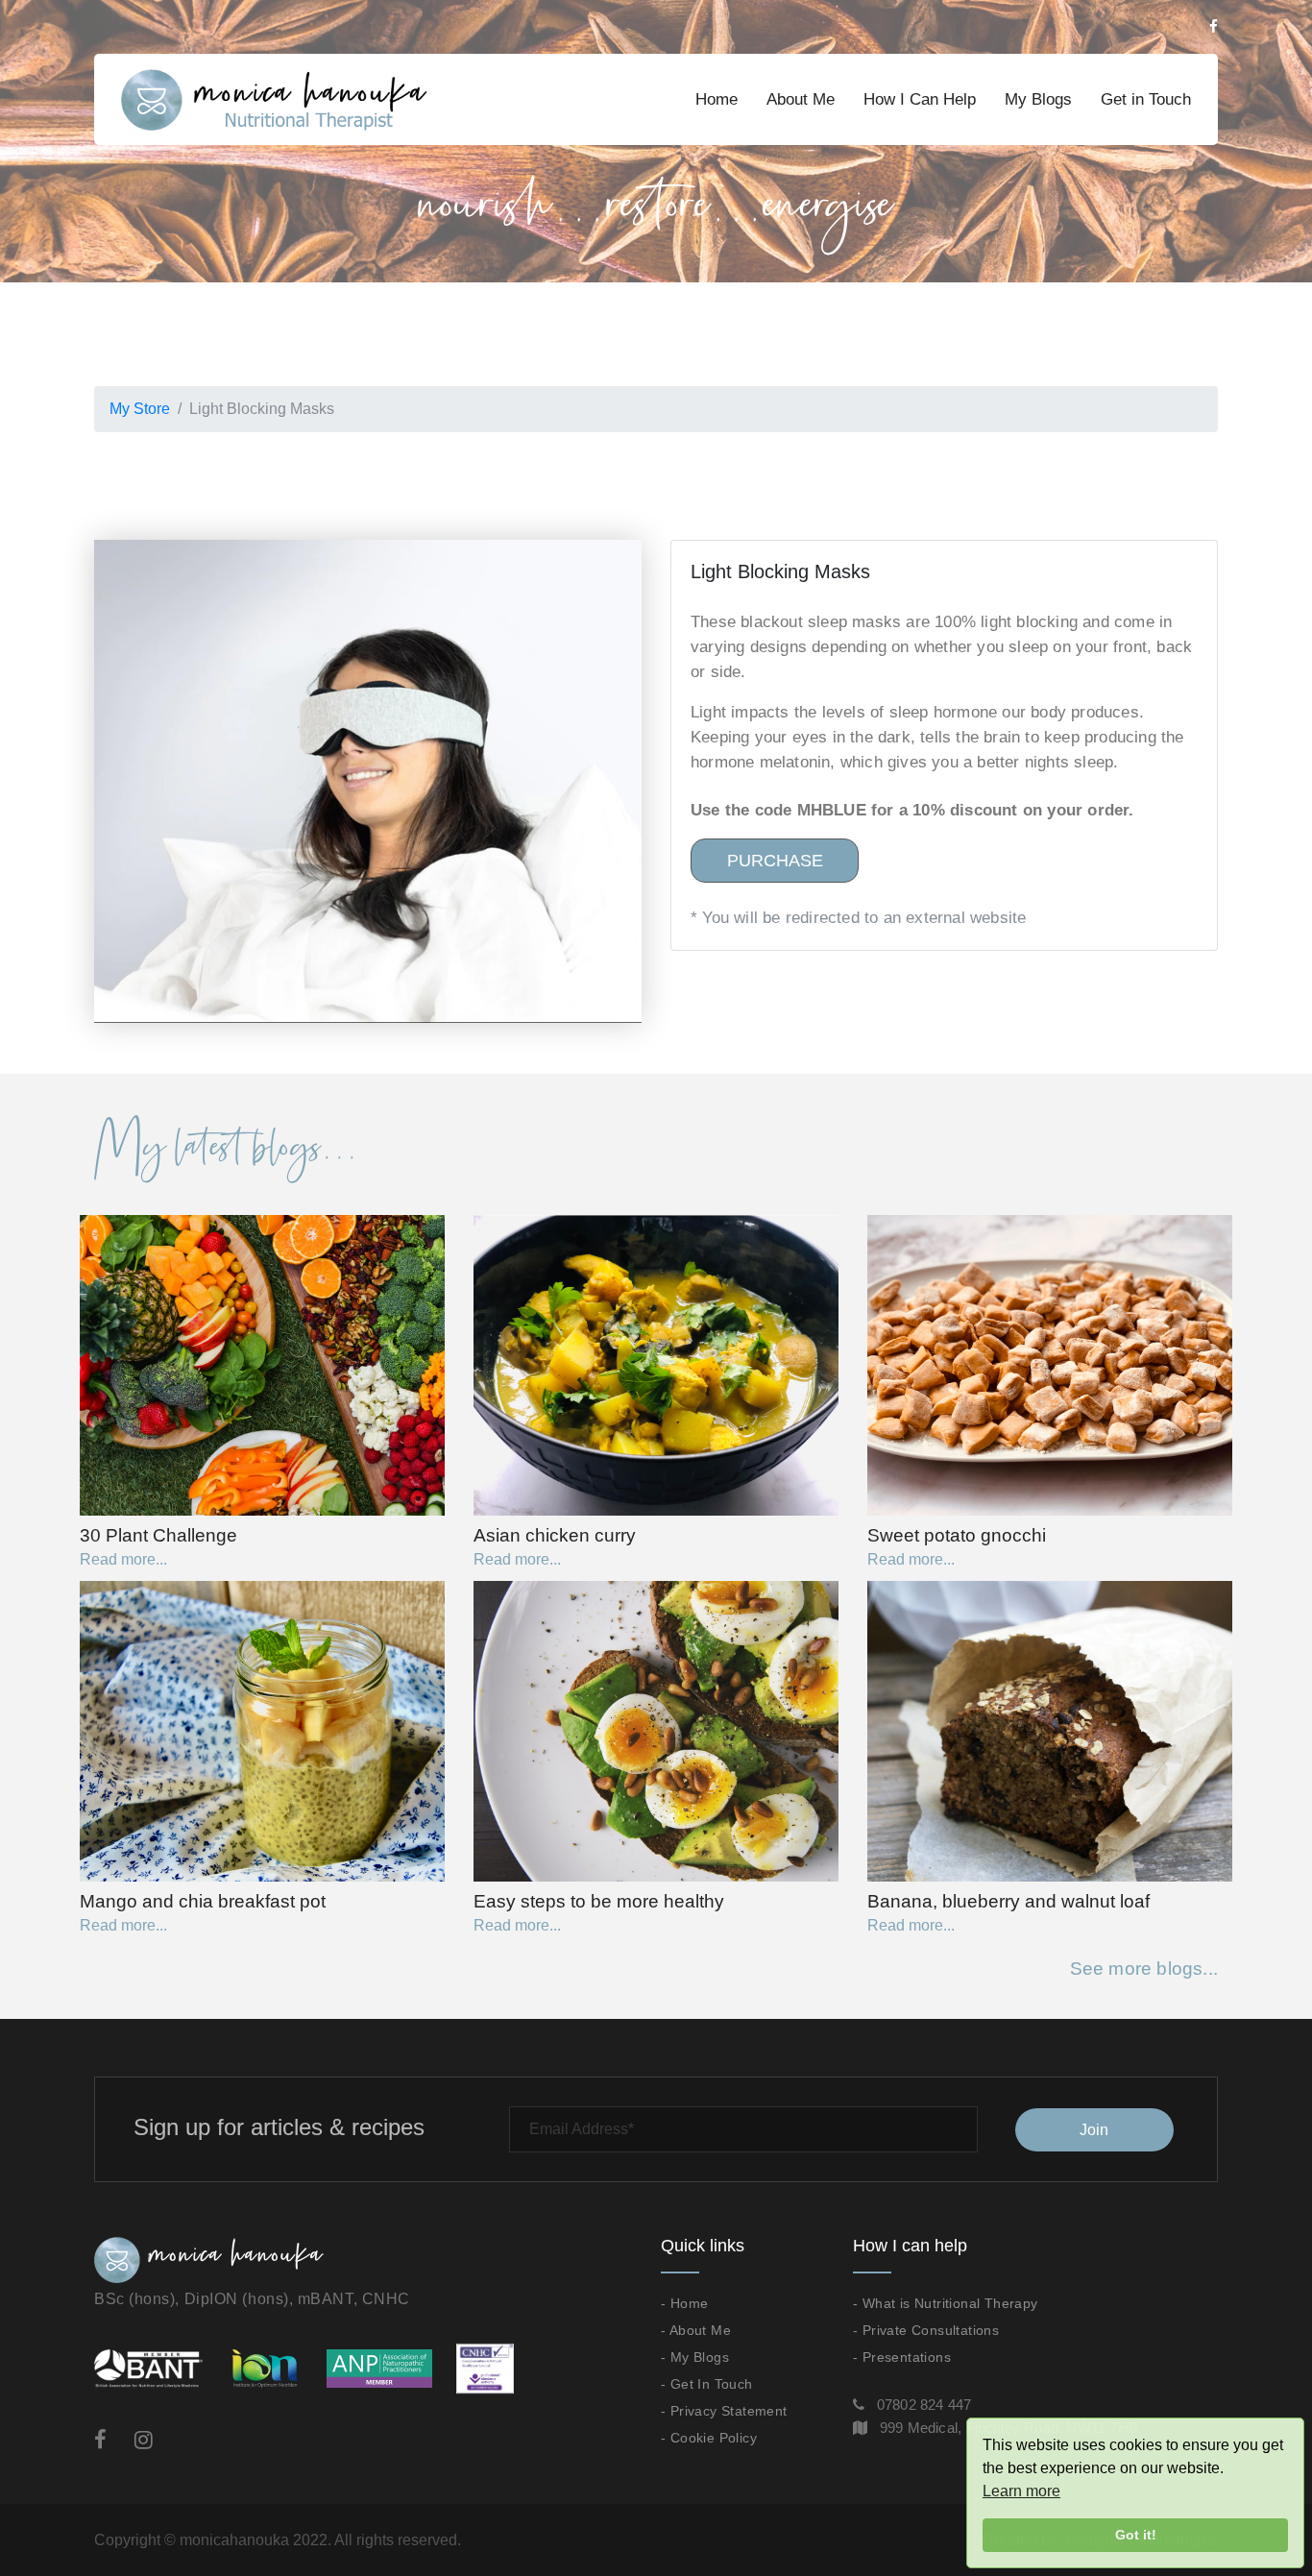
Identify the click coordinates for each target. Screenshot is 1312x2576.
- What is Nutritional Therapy (946, 2303)
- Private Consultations (926, 2330)
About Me (801, 99)
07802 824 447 (924, 2405)
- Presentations (902, 2357)
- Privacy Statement (724, 2411)
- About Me (696, 2330)
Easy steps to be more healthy (599, 1901)
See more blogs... (1144, 1968)
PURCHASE (775, 861)
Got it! (1136, 2535)
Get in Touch (1146, 99)
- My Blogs (695, 2357)
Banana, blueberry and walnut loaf (1008, 1901)
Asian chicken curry (555, 1535)
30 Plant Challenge (158, 1535)
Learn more (1021, 2491)
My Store (140, 409)
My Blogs (1038, 99)
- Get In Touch (707, 2384)
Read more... (123, 1559)
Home (717, 99)
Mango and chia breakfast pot (203, 1901)
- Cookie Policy (709, 2438)
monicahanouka (234, 2540)
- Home (684, 2303)
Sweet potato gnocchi (957, 1535)
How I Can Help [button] (920, 99)
